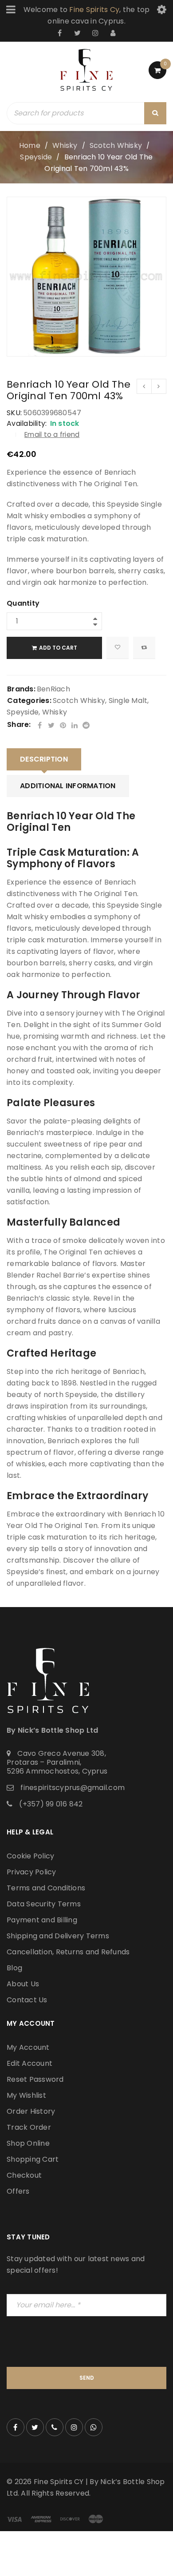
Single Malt (128, 701)
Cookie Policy (30, 1856)
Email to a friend (52, 435)
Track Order (29, 2127)
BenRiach (53, 689)
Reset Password (35, 2079)
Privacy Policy (31, 1872)
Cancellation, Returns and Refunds (68, 1952)
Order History (31, 2111)
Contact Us (27, 2000)
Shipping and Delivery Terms (58, 1936)
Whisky (65, 145)
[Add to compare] (144, 648)
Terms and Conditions (46, 1888)
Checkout (24, 2175)
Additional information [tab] (68, 786)
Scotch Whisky (116, 145)
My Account (28, 2047)
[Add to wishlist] (118, 648)
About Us (23, 1984)
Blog (14, 1968)
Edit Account (29, 2063)
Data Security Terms (44, 1904)
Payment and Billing (42, 1920)
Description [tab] (44, 759)
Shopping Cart (33, 2159)
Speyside (36, 157)
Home (30, 145)
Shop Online (28, 2143)
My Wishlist (26, 2095)
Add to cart (58, 648)
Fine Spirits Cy (94, 10)
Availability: (27, 424)
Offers (18, 2191)
